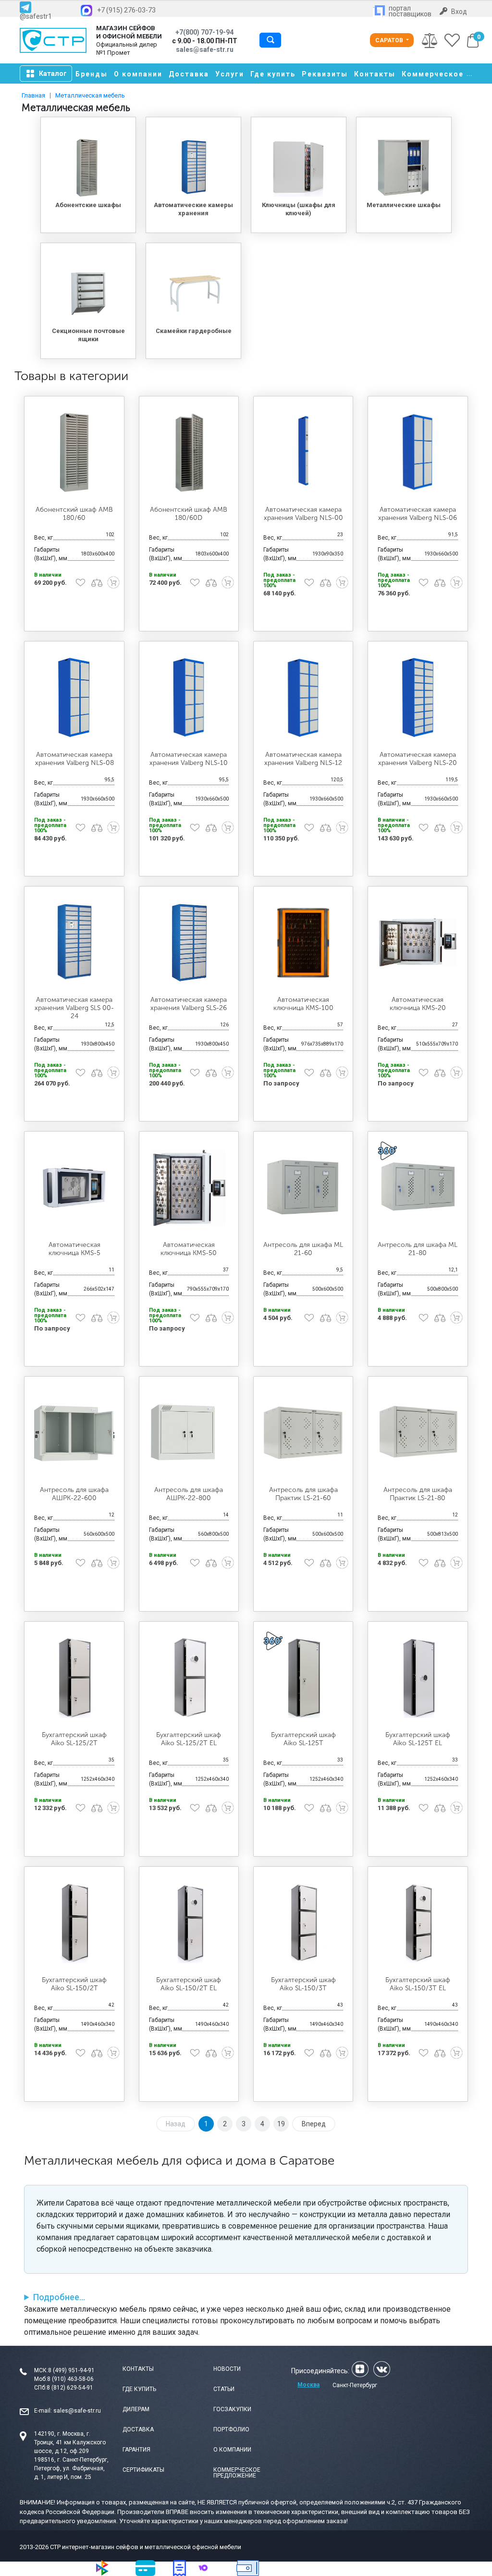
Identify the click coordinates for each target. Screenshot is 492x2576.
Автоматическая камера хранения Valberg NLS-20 (418, 759)
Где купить (273, 74)
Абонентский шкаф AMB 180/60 (74, 514)
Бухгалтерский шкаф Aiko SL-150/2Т (74, 1984)
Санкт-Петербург (355, 2385)
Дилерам (136, 2409)
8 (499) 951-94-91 (71, 2370)
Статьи (224, 2389)
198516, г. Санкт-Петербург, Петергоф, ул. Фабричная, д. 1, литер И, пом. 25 (71, 2468)
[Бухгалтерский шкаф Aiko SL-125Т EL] (418, 1678)
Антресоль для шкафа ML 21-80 (418, 1249)
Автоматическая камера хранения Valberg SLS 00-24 (74, 1008)
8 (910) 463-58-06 (70, 2379)
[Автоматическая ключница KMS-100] (303, 943)
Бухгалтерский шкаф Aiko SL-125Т (303, 1739)
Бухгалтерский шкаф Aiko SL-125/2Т (74, 1739)
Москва (308, 2385)
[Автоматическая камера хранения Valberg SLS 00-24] (74, 943)
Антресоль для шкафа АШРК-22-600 (74, 1494)
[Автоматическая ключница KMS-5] (74, 1188)
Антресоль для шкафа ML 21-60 (303, 1249)
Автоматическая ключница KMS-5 (74, 1249)
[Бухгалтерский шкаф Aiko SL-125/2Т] (74, 1678)
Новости (227, 2369)
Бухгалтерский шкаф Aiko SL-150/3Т (303, 1984)
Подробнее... (59, 2297)
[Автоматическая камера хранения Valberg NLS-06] (418, 452)
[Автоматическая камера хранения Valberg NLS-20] (418, 697)
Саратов (390, 40)
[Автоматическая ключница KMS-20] (418, 943)
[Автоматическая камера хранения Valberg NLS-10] (189, 697)
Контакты (375, 74)
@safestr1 (36, 16)
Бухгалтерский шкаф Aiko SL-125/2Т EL (189, 1739)
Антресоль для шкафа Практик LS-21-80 (418, 1494)
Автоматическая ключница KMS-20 (418, 1004)
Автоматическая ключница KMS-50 (189, 1249)
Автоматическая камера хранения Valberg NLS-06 (418, 514)
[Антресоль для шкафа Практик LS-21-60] (303, 1433)
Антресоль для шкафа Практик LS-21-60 (303, 1494)
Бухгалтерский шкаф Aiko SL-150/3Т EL (418, 1984)
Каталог (53, 74)
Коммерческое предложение (237, 2473)
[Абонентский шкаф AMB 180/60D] (189, 452)
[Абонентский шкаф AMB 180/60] (74, 452)
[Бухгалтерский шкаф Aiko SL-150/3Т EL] (418, 1923)
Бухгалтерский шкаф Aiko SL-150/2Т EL (189, 1984)
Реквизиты (325, 74)
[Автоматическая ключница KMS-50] (189, 1188)
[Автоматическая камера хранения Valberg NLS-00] (303, 452)
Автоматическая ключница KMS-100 (303, 1004)
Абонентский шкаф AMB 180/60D (189, 514)
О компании (138, 74)
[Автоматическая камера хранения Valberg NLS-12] (303, 697)
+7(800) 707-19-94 (204, 32)
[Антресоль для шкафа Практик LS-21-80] (418, 1433)
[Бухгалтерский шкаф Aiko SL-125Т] (303, 1678)
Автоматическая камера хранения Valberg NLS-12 (303, 759)
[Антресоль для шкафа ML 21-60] (303, 1188)
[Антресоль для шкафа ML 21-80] (418, 1188)
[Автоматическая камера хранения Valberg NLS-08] (74, 697)
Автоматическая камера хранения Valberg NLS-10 (189, 759)
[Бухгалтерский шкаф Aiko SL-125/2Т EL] (189, 1678)
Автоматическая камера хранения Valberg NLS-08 (74, 759)
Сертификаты (143, 2470)
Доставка (189, 74)
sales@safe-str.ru (77, 2411)
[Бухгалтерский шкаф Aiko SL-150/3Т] (303, 1923)
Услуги (230, 74)
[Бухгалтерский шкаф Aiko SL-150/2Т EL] (189, 1923)
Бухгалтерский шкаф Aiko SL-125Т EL (418, 1739)
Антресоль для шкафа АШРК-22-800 (189, 1494)
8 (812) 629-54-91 (70, 2388)
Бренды (92, 74)
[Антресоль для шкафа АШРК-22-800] (189, 1433)
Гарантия (136, 2450)
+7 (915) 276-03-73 (126, 10)
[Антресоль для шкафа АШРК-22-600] (74, 1433)
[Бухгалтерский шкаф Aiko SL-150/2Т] (74, 1923)
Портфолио (231, 2429)
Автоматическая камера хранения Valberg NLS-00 (303, 514)
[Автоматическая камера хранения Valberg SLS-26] (189, 943)
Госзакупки (232, 2409)
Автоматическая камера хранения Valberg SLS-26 (189, 1004)
